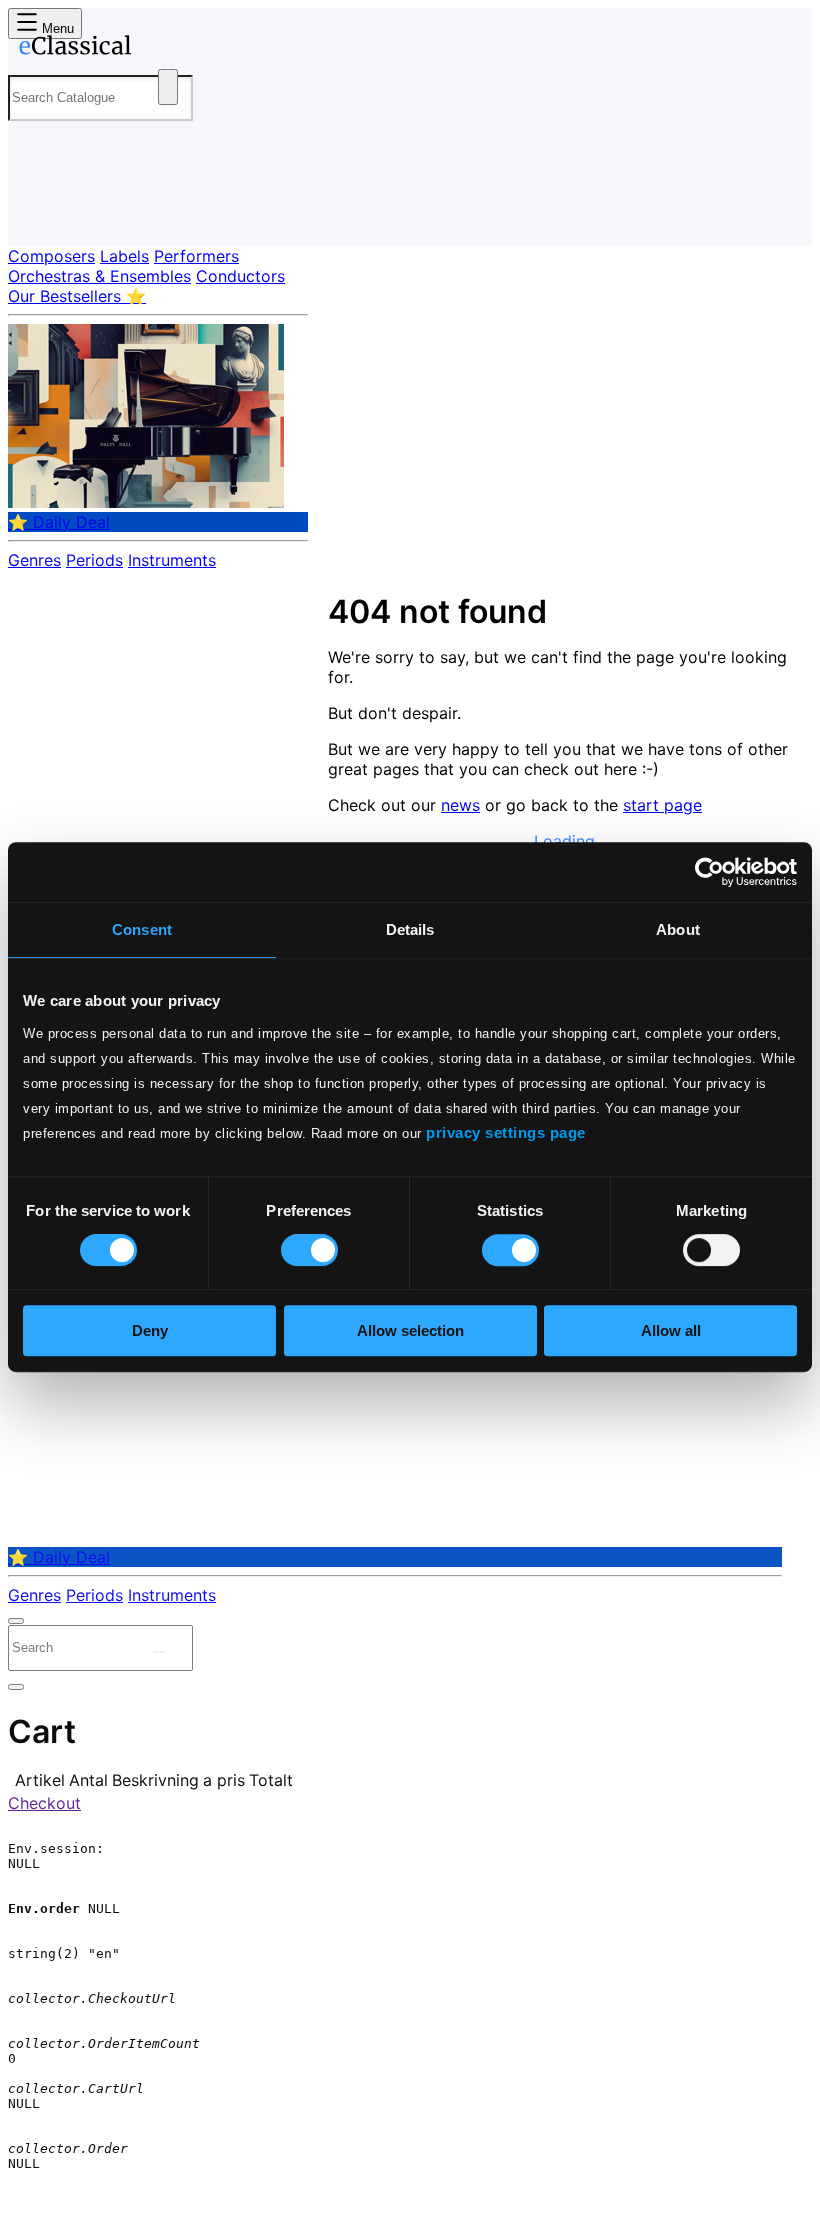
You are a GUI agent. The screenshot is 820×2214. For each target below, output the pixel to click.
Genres (34, 560)
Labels (124, 256)
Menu (56, 28)
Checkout (44, 1803)
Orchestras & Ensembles (99, 276)
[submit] (159, 1652)
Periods (94, 560)
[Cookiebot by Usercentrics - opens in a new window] (709, 872)
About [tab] (678, 929)
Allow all (671, 1330)
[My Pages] (35, 214)
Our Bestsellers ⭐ (77, 296)
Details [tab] (410, 929)
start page (662, 805)
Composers (51, 256)
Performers (196, 256)
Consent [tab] (142, 929)
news (460, 805)
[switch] (309, 1250)
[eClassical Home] (164, 49)
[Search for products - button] (168, 87)
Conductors (240, 276)
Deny (150, 1330)
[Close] (16, 1621)
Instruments (172, 560)
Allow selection (410, 1330)
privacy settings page (506, 1132)
